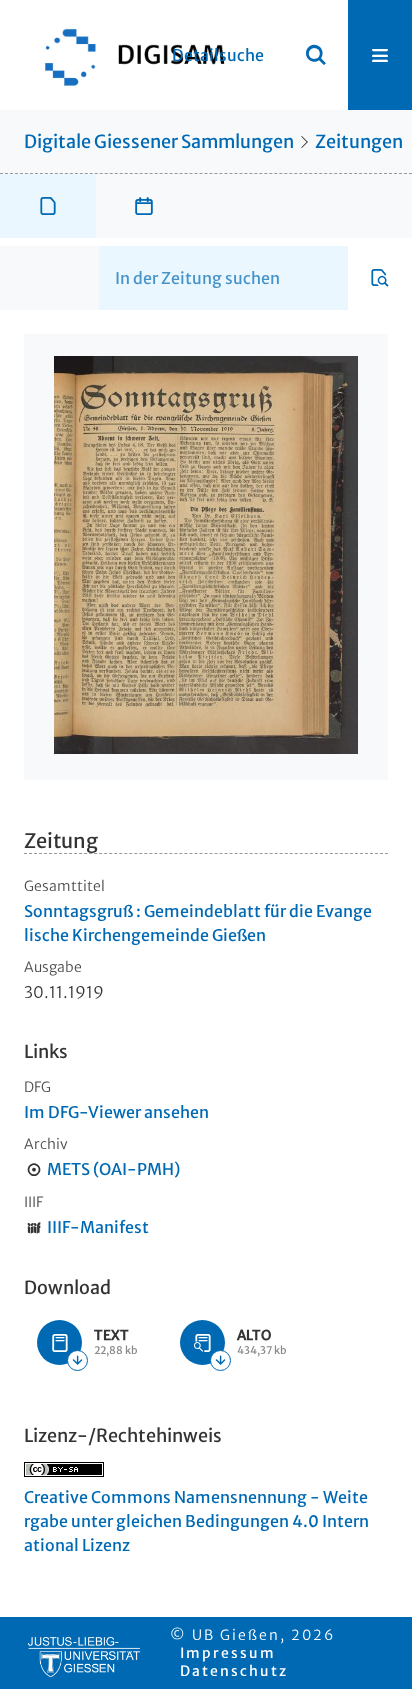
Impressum (228, 1653)
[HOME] (125, 55)
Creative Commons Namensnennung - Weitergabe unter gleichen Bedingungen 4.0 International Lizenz (196, 1521)
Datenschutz (234, 1671)
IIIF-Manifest (98, 1227)
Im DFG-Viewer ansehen (116, 1112)
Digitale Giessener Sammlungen (159, 141)
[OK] (316, 55)
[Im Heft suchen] (380, 278)
